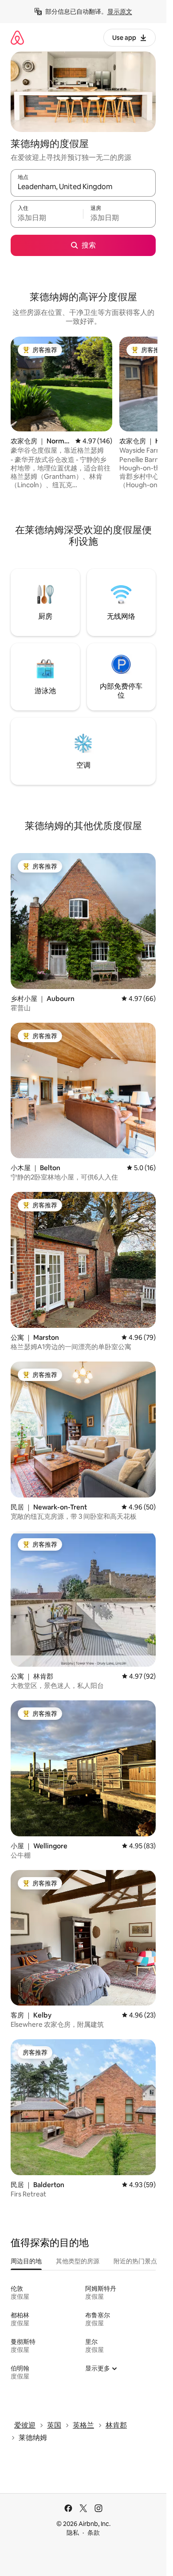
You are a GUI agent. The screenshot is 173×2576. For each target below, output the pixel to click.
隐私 (73, 2533)
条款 (94, 2533)
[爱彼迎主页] (17, 37)
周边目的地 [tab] (26, 2261)
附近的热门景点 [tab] (135, 2261)
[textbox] (47, 218)
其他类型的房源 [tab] (78, 2261)
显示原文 (120, 12)
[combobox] (83, 187)
